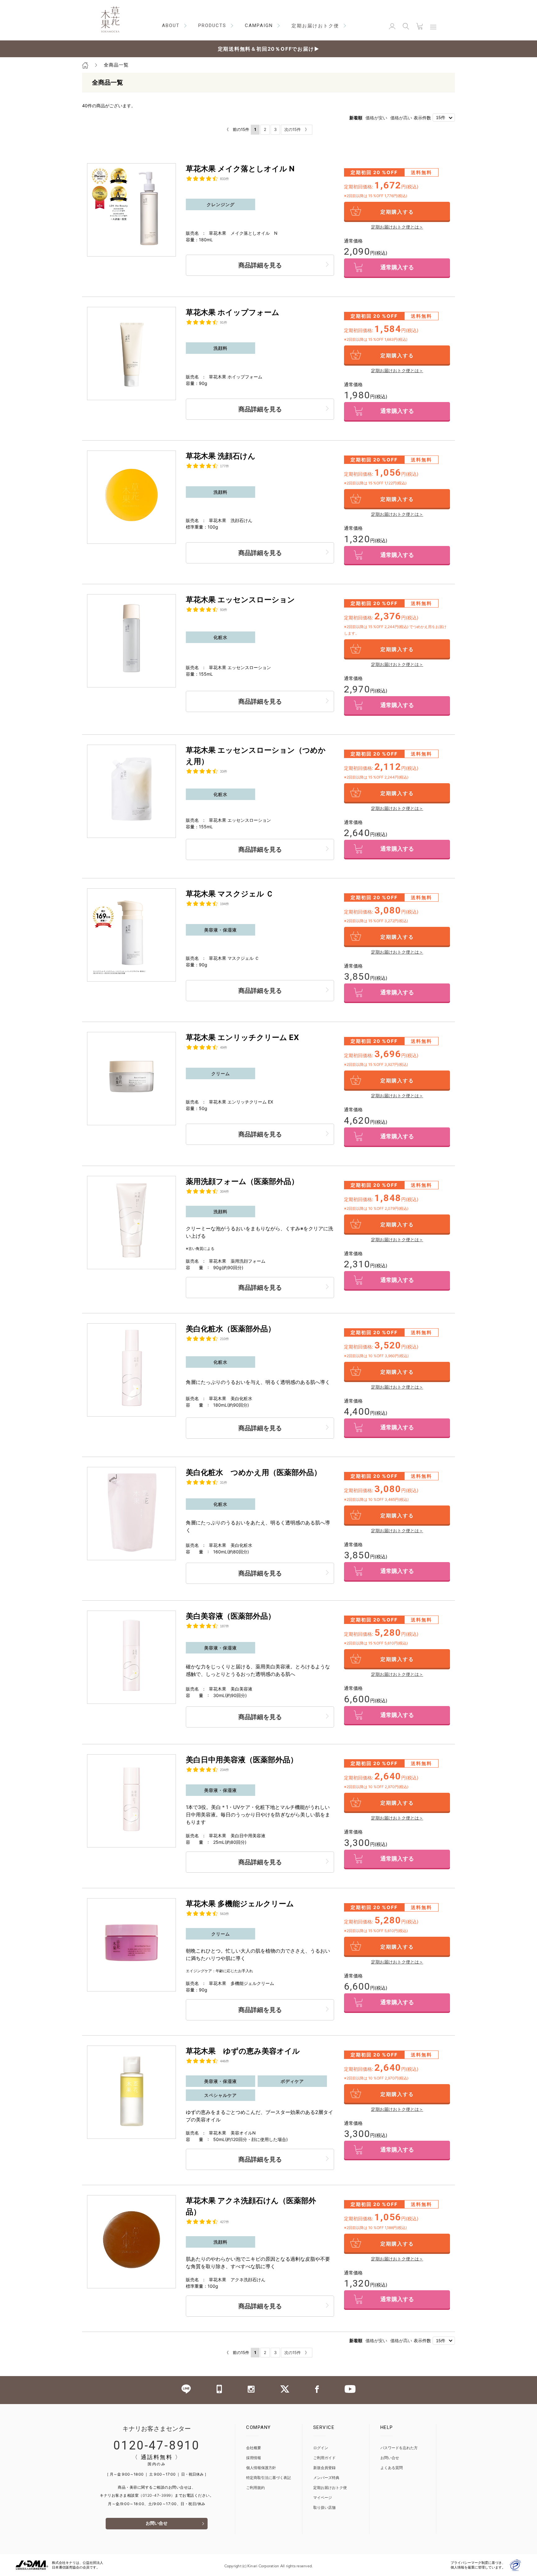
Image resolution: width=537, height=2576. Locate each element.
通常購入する (397, 268)
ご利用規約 (255, 2488)
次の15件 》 (297, 129)
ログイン (321, 2448)
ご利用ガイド (324, 2458)
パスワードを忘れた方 (399, 2448)
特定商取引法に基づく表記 (268, 2478)
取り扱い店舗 (324, 2508)
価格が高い (401, 118)
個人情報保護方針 (261, 2468)
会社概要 (254, 2448)
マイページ (323, 2498)
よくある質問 (392, 2468)
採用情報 (254, 2458)
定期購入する (397, 212)
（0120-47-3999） (157, 2495)
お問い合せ (157, 2524)
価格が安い (376, 118)
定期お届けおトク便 (330, 2488)
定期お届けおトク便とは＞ (397, 227)
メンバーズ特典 (326, 2478)
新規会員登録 (324, 2468)
